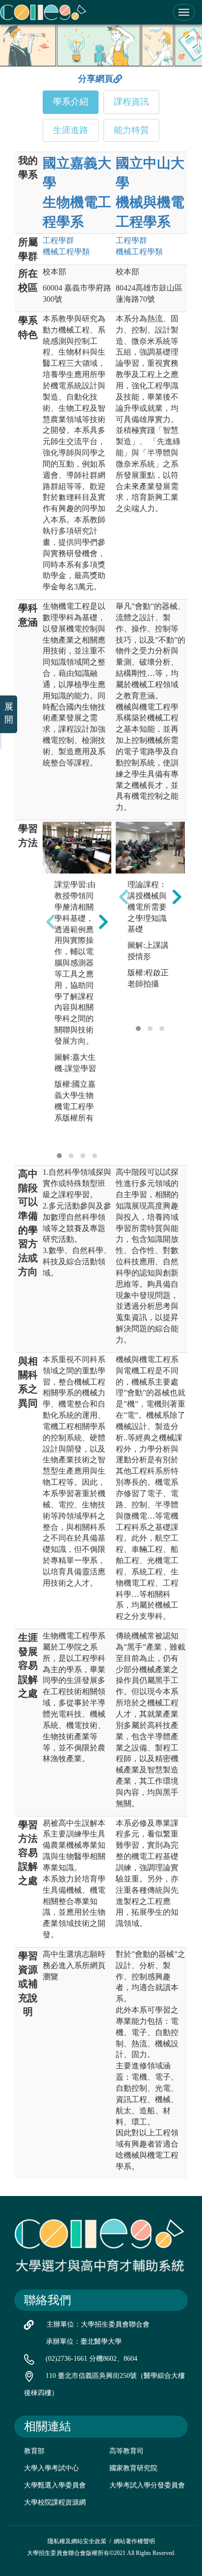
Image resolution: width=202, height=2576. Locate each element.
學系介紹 (71, 102)
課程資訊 (131, 102)
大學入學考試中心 (51, 2468)
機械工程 (66, 252)
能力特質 (131, 130)
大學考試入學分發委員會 (147, 2485)
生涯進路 (71, 130)
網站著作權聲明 (134, 2541)
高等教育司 (126, 2451)
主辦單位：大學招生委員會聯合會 (98, 2324)
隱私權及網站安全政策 (77, 2541)
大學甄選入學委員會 (55, 2485)
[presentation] (50, 922)
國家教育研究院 (133, 2468)
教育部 (34, 2451)
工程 (58, 240)
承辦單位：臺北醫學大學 (84, 2341)
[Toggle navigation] (184, 12)
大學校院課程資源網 (55, 2502)
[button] (59, 1156)
